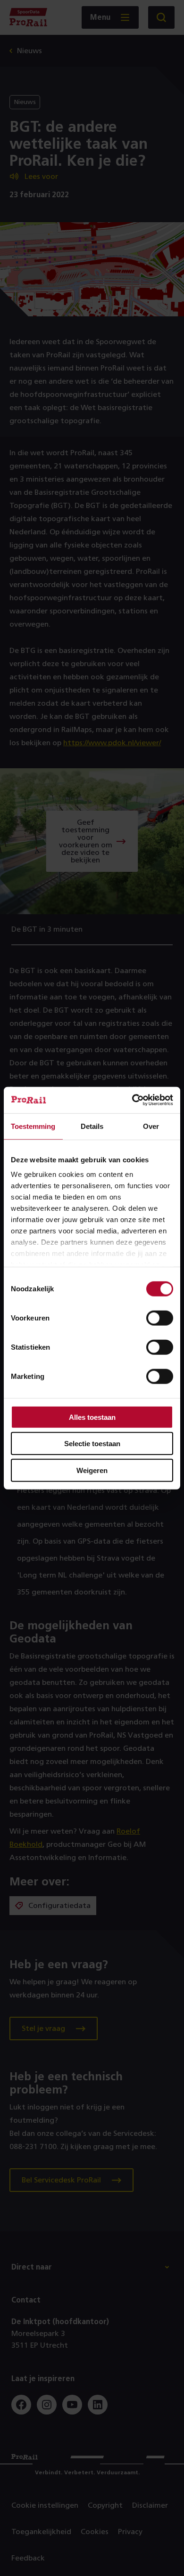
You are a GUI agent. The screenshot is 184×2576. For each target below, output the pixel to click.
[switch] (160, 1318)
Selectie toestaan (92, 1444)
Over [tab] (151, 1126)
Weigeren (92, 1470)
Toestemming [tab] (33, 1126)
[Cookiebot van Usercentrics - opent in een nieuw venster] (132, 1100)
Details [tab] (92, 1126)
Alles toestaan (92, 1417)
